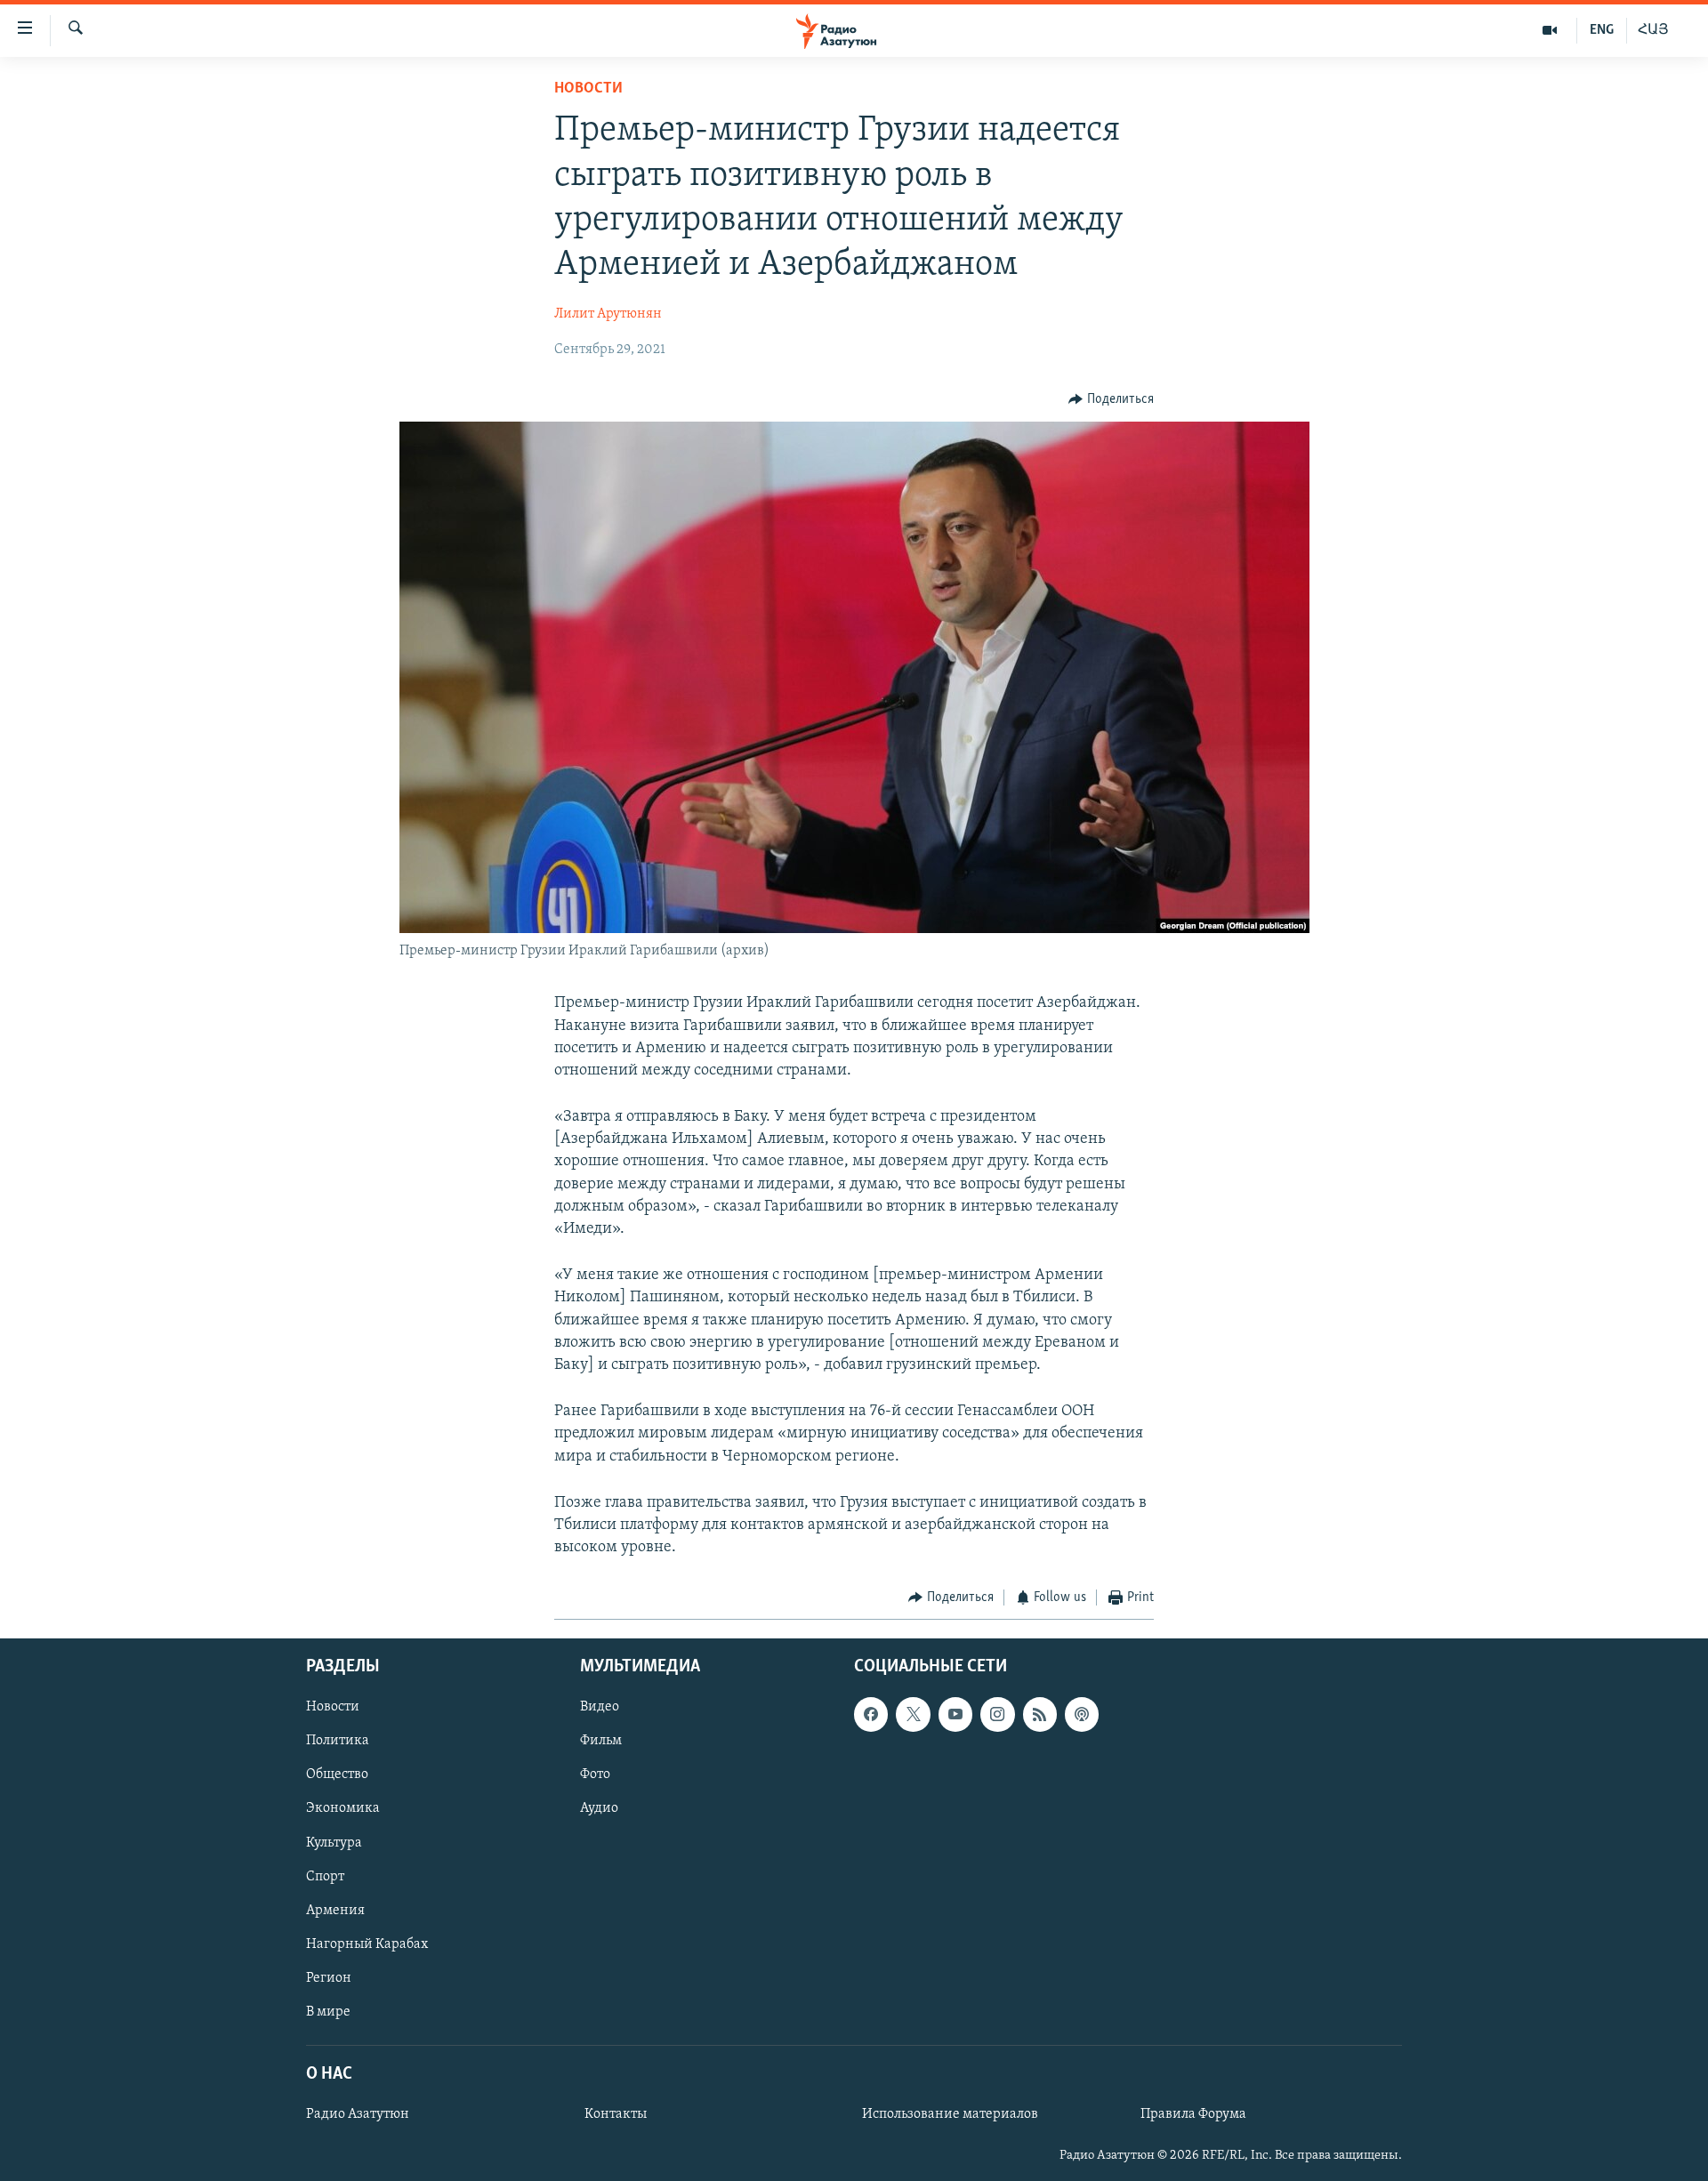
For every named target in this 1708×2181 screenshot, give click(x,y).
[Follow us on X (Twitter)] (913, 1714)
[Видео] (1550, 30)
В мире (328, 2012)
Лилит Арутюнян (608, 314)
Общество (337, 1775)
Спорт (325, 1876)
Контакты (616, 2114)
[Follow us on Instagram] (997, 1714)
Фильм (601, 1741)
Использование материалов (950, 2114)
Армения (335, 1910)
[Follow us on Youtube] (955, 1714)
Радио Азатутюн (358, 2114)
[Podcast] (1082, 1714)
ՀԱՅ (1653, 30)
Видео (600, 1707)
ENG (1602, 30)
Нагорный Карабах (367, 1944)
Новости (588, 89)
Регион (329, 1978)
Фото (595, 1775)
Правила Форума (1193, 2114)
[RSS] (1040, 1714)
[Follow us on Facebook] (871, 1714)
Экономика (343, 1808)
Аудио (599, 1808)
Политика (338, 1741)
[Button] (1111, 399)
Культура (334, 1842)
